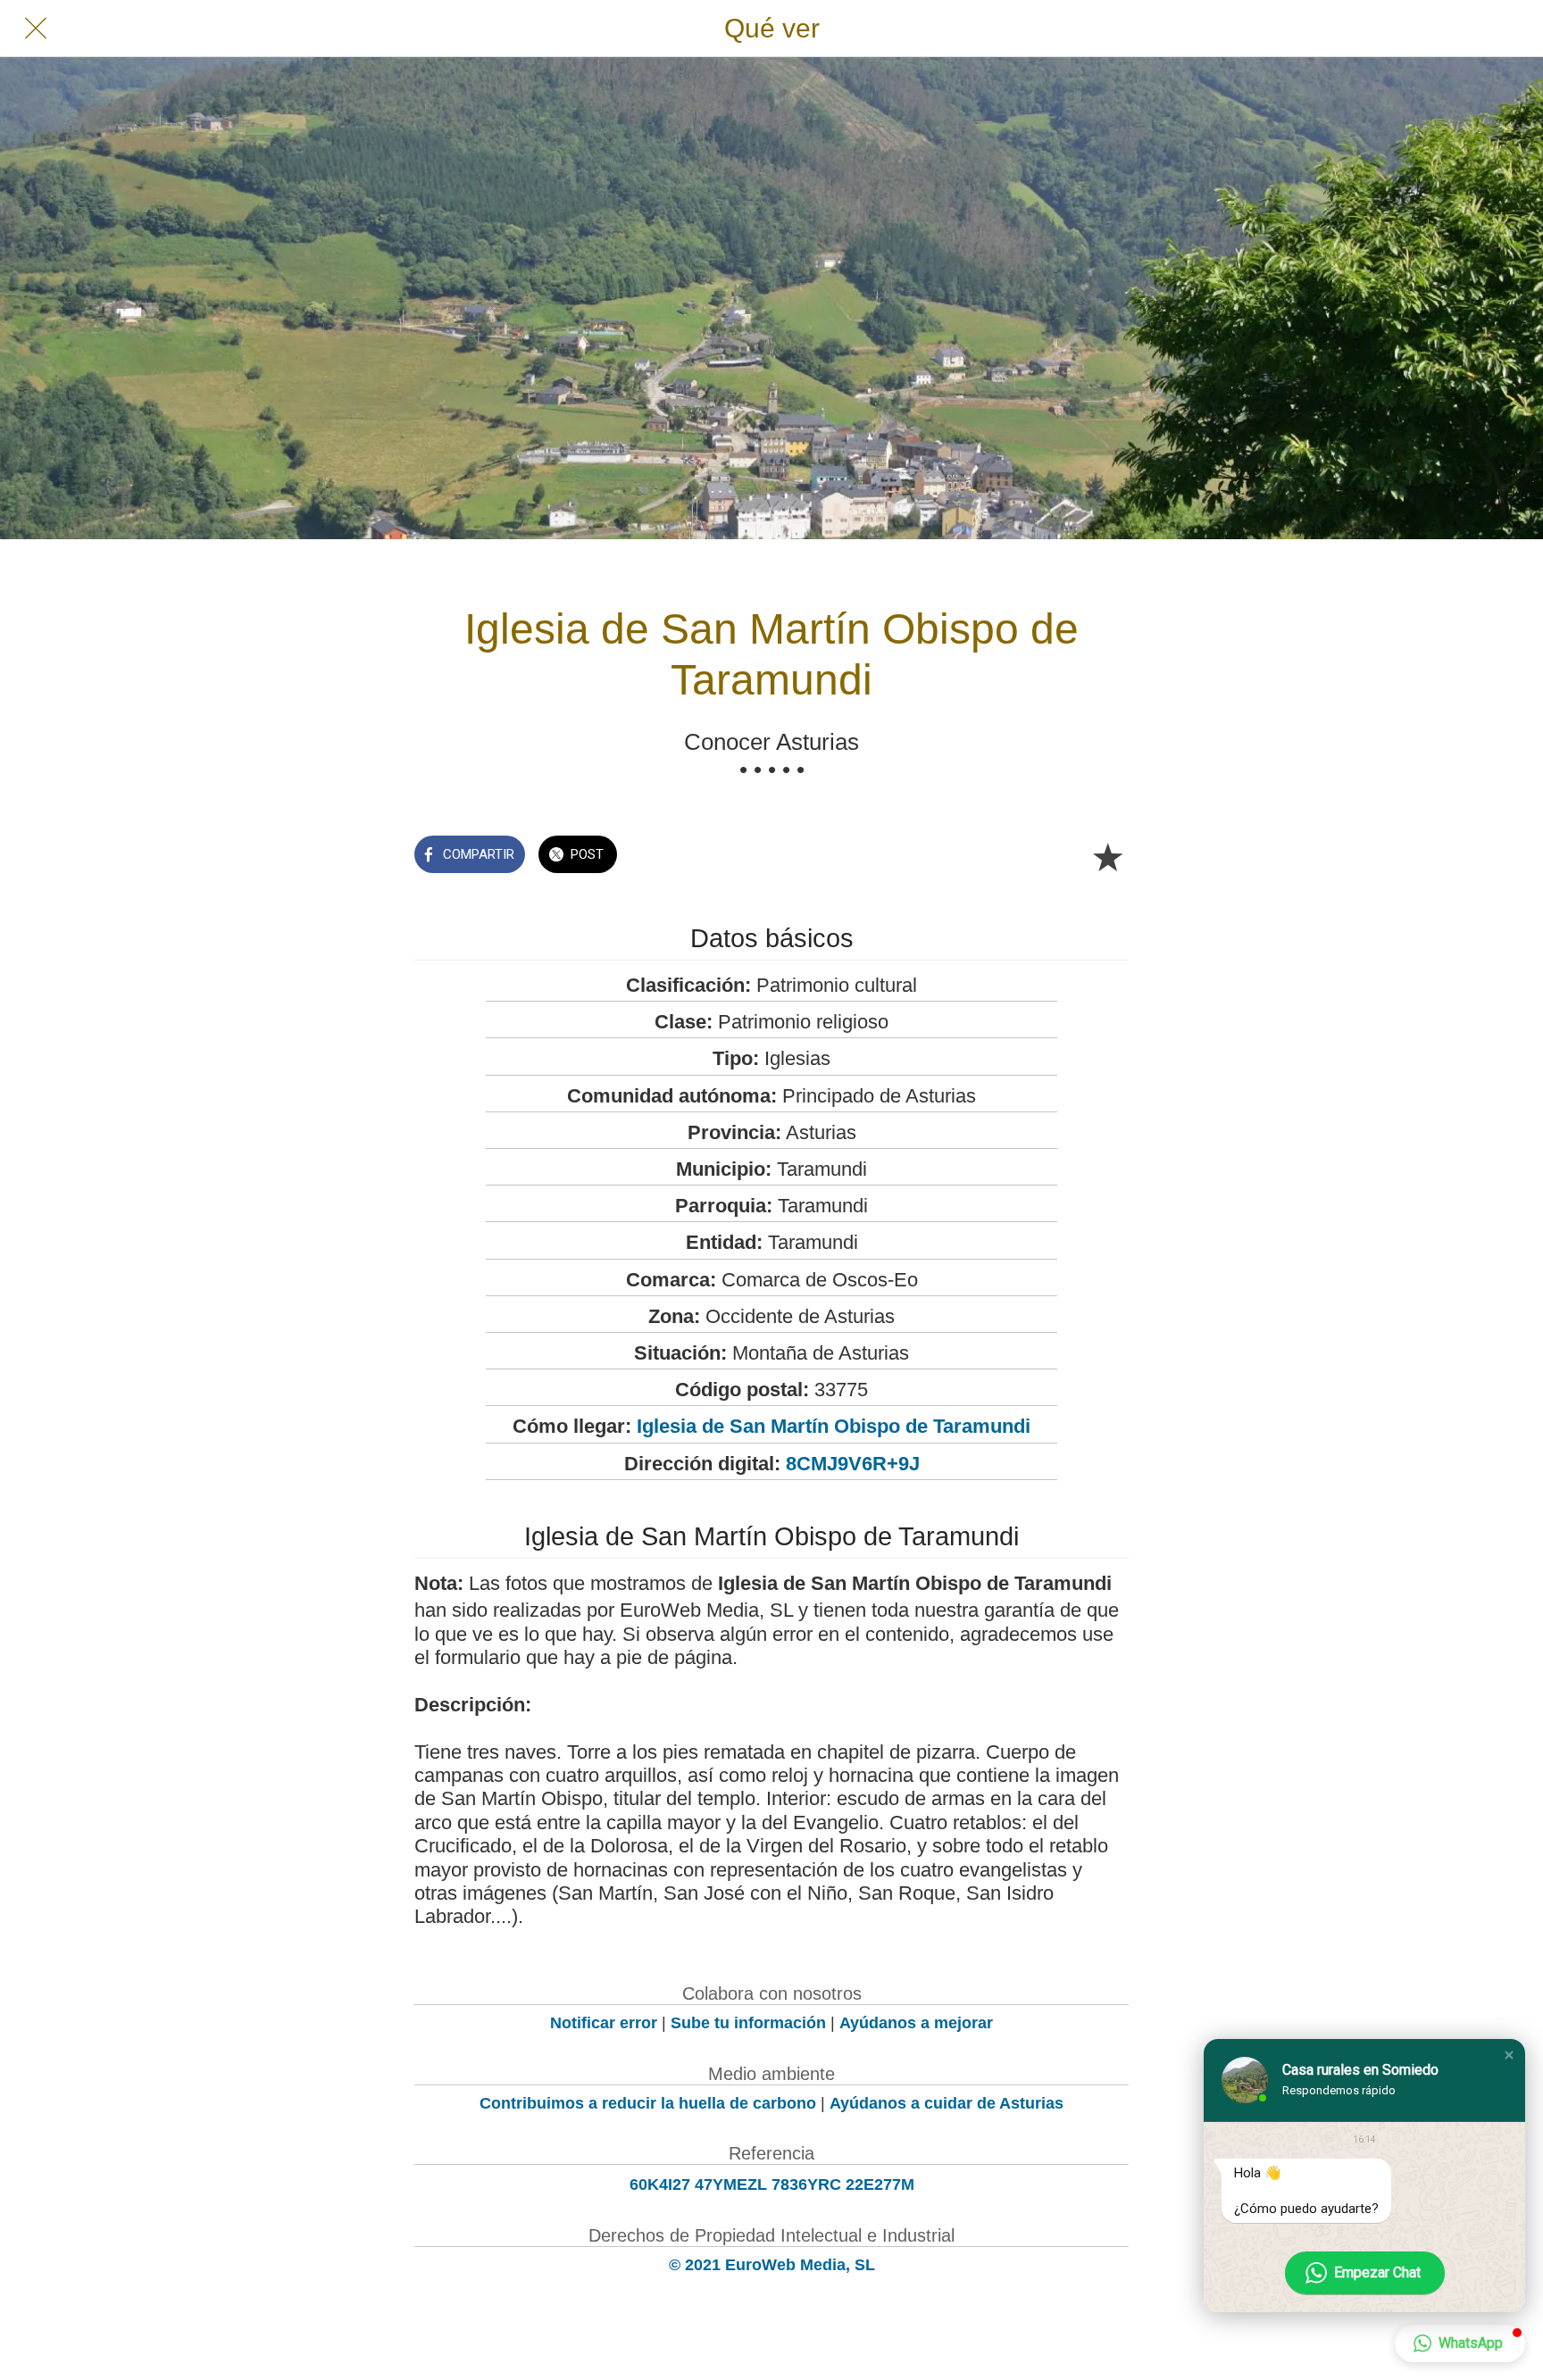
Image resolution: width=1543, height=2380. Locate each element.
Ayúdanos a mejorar (916, 2023)
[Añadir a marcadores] (1107, 856)
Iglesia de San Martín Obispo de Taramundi (834, 1426)
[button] (1509, 2055)
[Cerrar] (36, 29)
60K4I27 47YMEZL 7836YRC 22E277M (772, 2184)
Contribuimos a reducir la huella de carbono (648, 2103)
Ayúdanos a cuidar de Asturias (947, 2103)
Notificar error (604, 2023)
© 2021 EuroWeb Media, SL (772, 2265)
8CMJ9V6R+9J (853, 1464)
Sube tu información (748, 2023)
